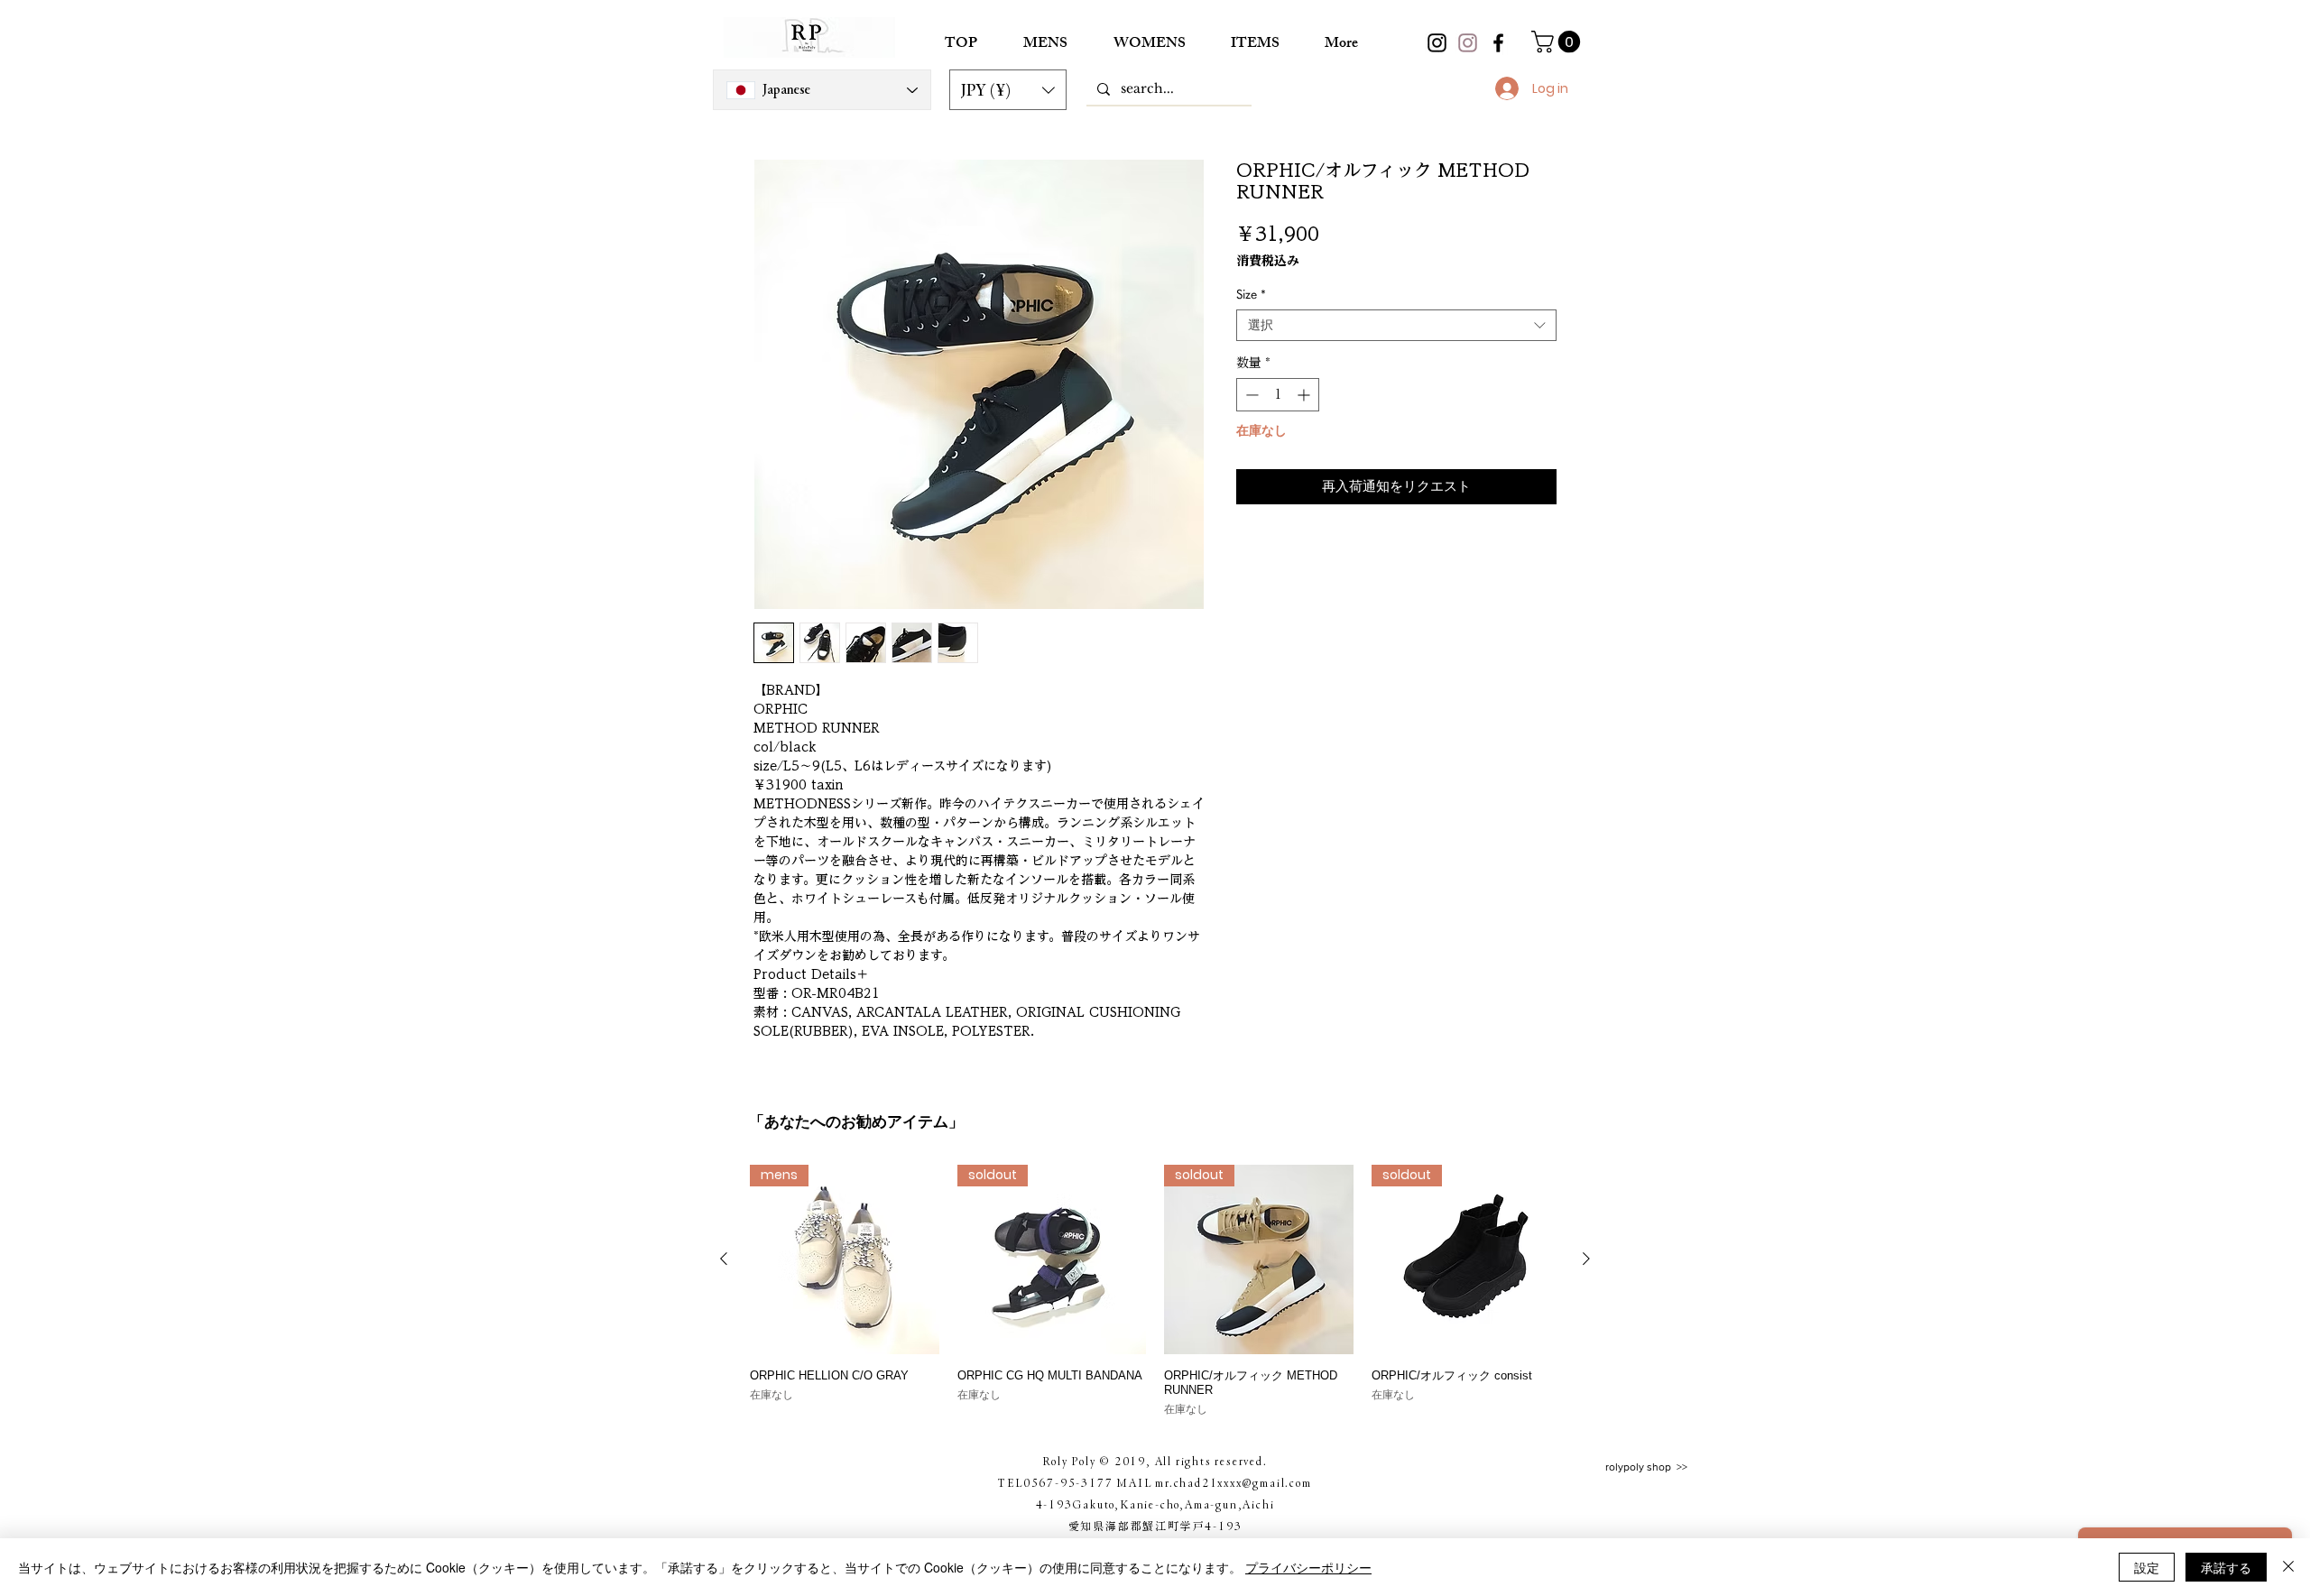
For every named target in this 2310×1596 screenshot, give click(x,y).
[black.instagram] (1437, 43)
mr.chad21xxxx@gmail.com (1233, 1482)
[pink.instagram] (1468, 43)
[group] (1155, 1291)
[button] (1008, 90)
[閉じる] (2288, 1567)
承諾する (2226, 1567)
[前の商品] (724, 1259)
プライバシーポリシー (1308, 1567)
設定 (2147, 1567)
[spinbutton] (1278, 395)
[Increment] (1305, 395)
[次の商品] (1586, 1259)
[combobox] (1396, 325)
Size (1251, 294)
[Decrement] (1250, 395)
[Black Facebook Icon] (1498, 43)
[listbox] (1008, 90)
